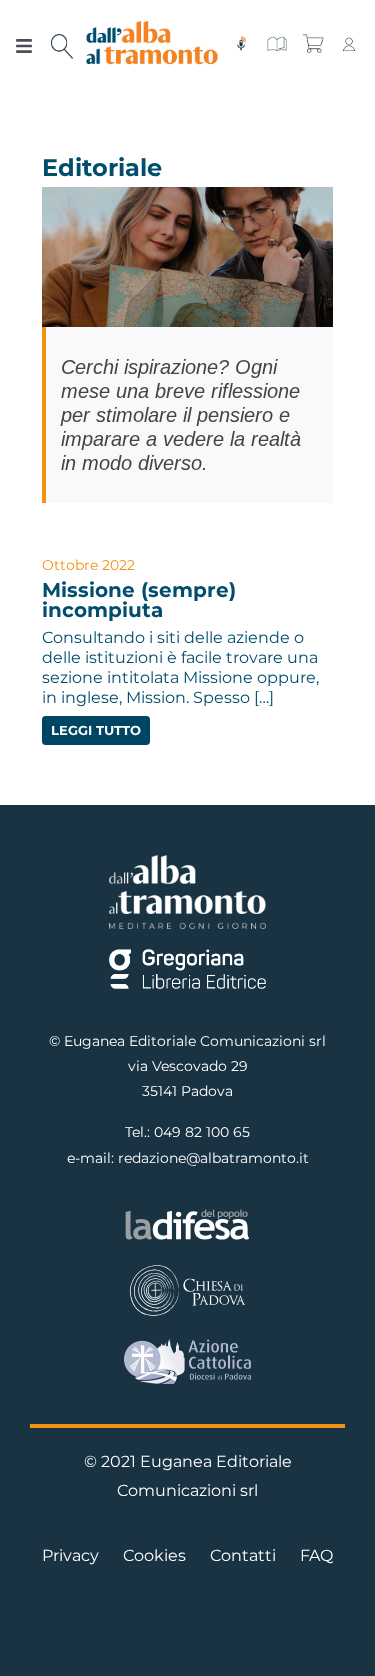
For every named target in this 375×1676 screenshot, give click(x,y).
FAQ (316, 1555)
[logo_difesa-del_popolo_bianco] (187, 1214)
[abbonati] (277, 43)
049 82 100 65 (202, 1132)
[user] (349, 43)
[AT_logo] (152, 28)
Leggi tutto (96, 730)
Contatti (243, 1555)
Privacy (70, 1555)
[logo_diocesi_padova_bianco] (187, 1269)
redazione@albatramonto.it (213, 1158)
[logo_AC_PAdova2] (187, 1346)
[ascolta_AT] (241, 43)
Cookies (154, 1555)
